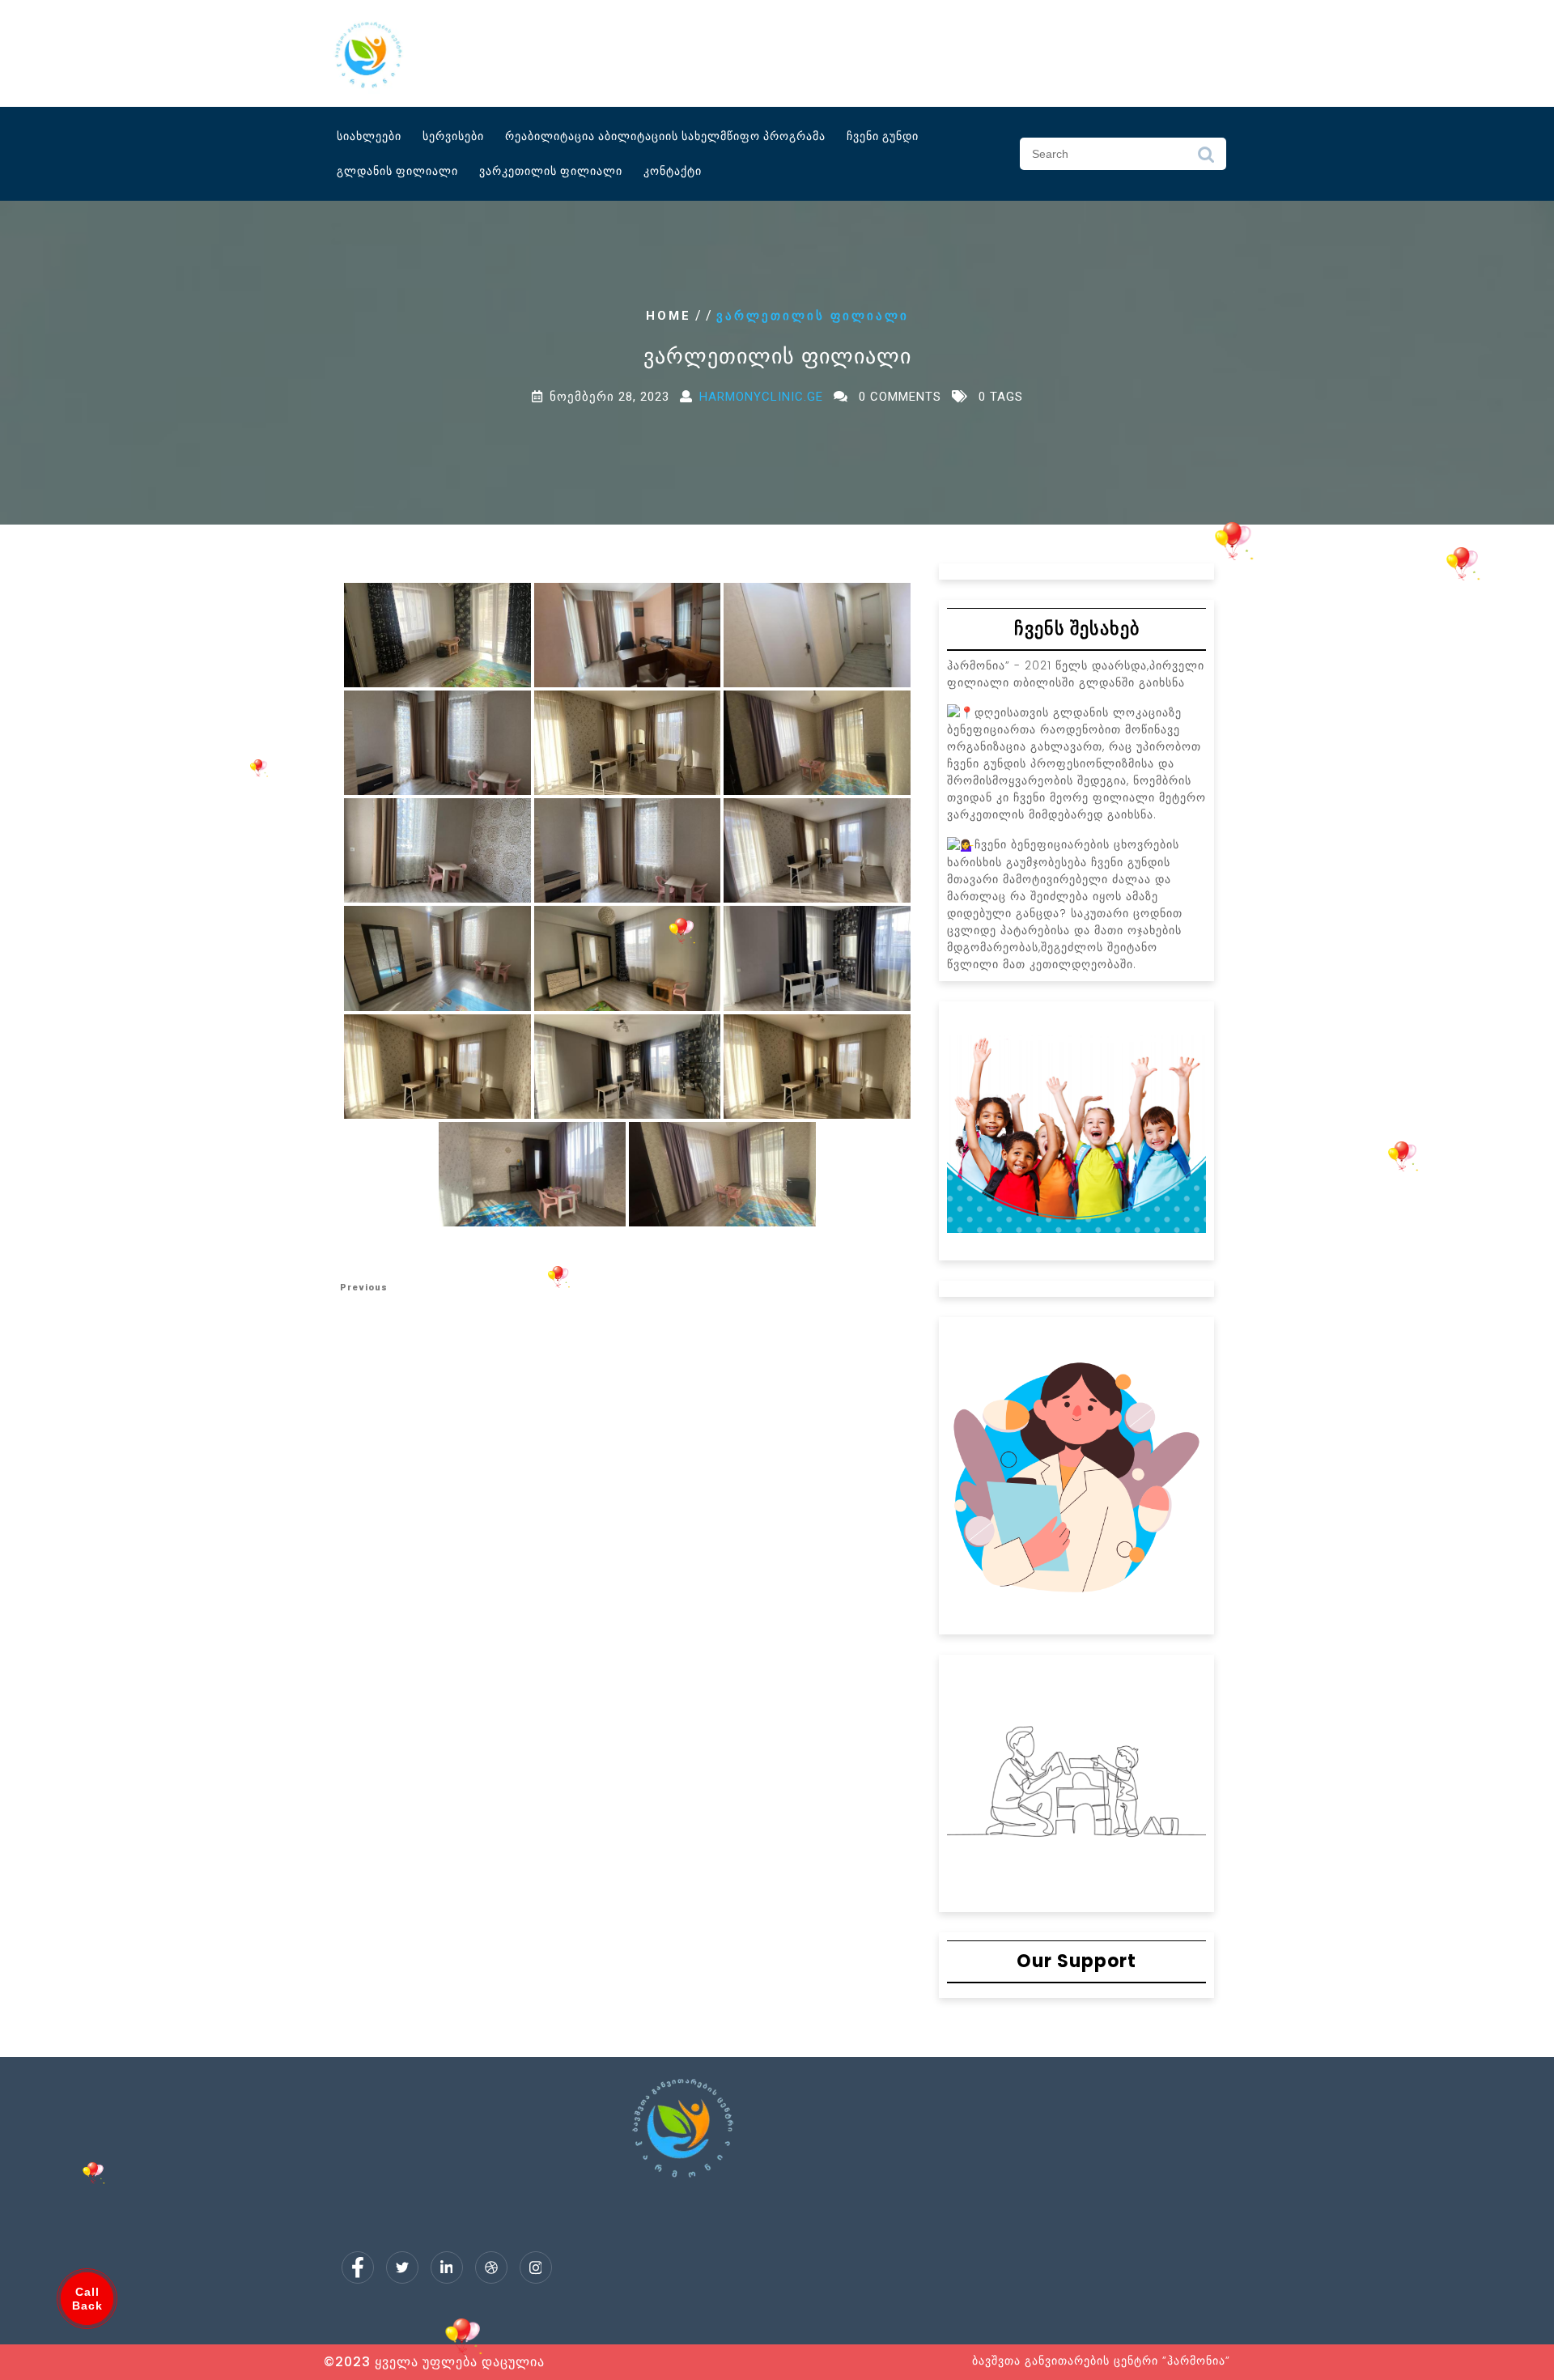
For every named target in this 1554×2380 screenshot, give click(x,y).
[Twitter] (402, 2267)
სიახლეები (369, 136)
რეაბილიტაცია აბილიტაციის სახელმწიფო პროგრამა (665, 136)
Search (1206, 159)
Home (669, 316)
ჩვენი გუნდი (883, 136)
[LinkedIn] (447, 2267)
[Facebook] (358, 2267)
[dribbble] (491, 2267)
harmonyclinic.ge (761, 397)
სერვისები (453, 136)
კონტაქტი (673, 171)
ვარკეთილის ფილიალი (551, 171)
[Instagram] (536, 2267)
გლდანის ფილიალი (397, 171)
